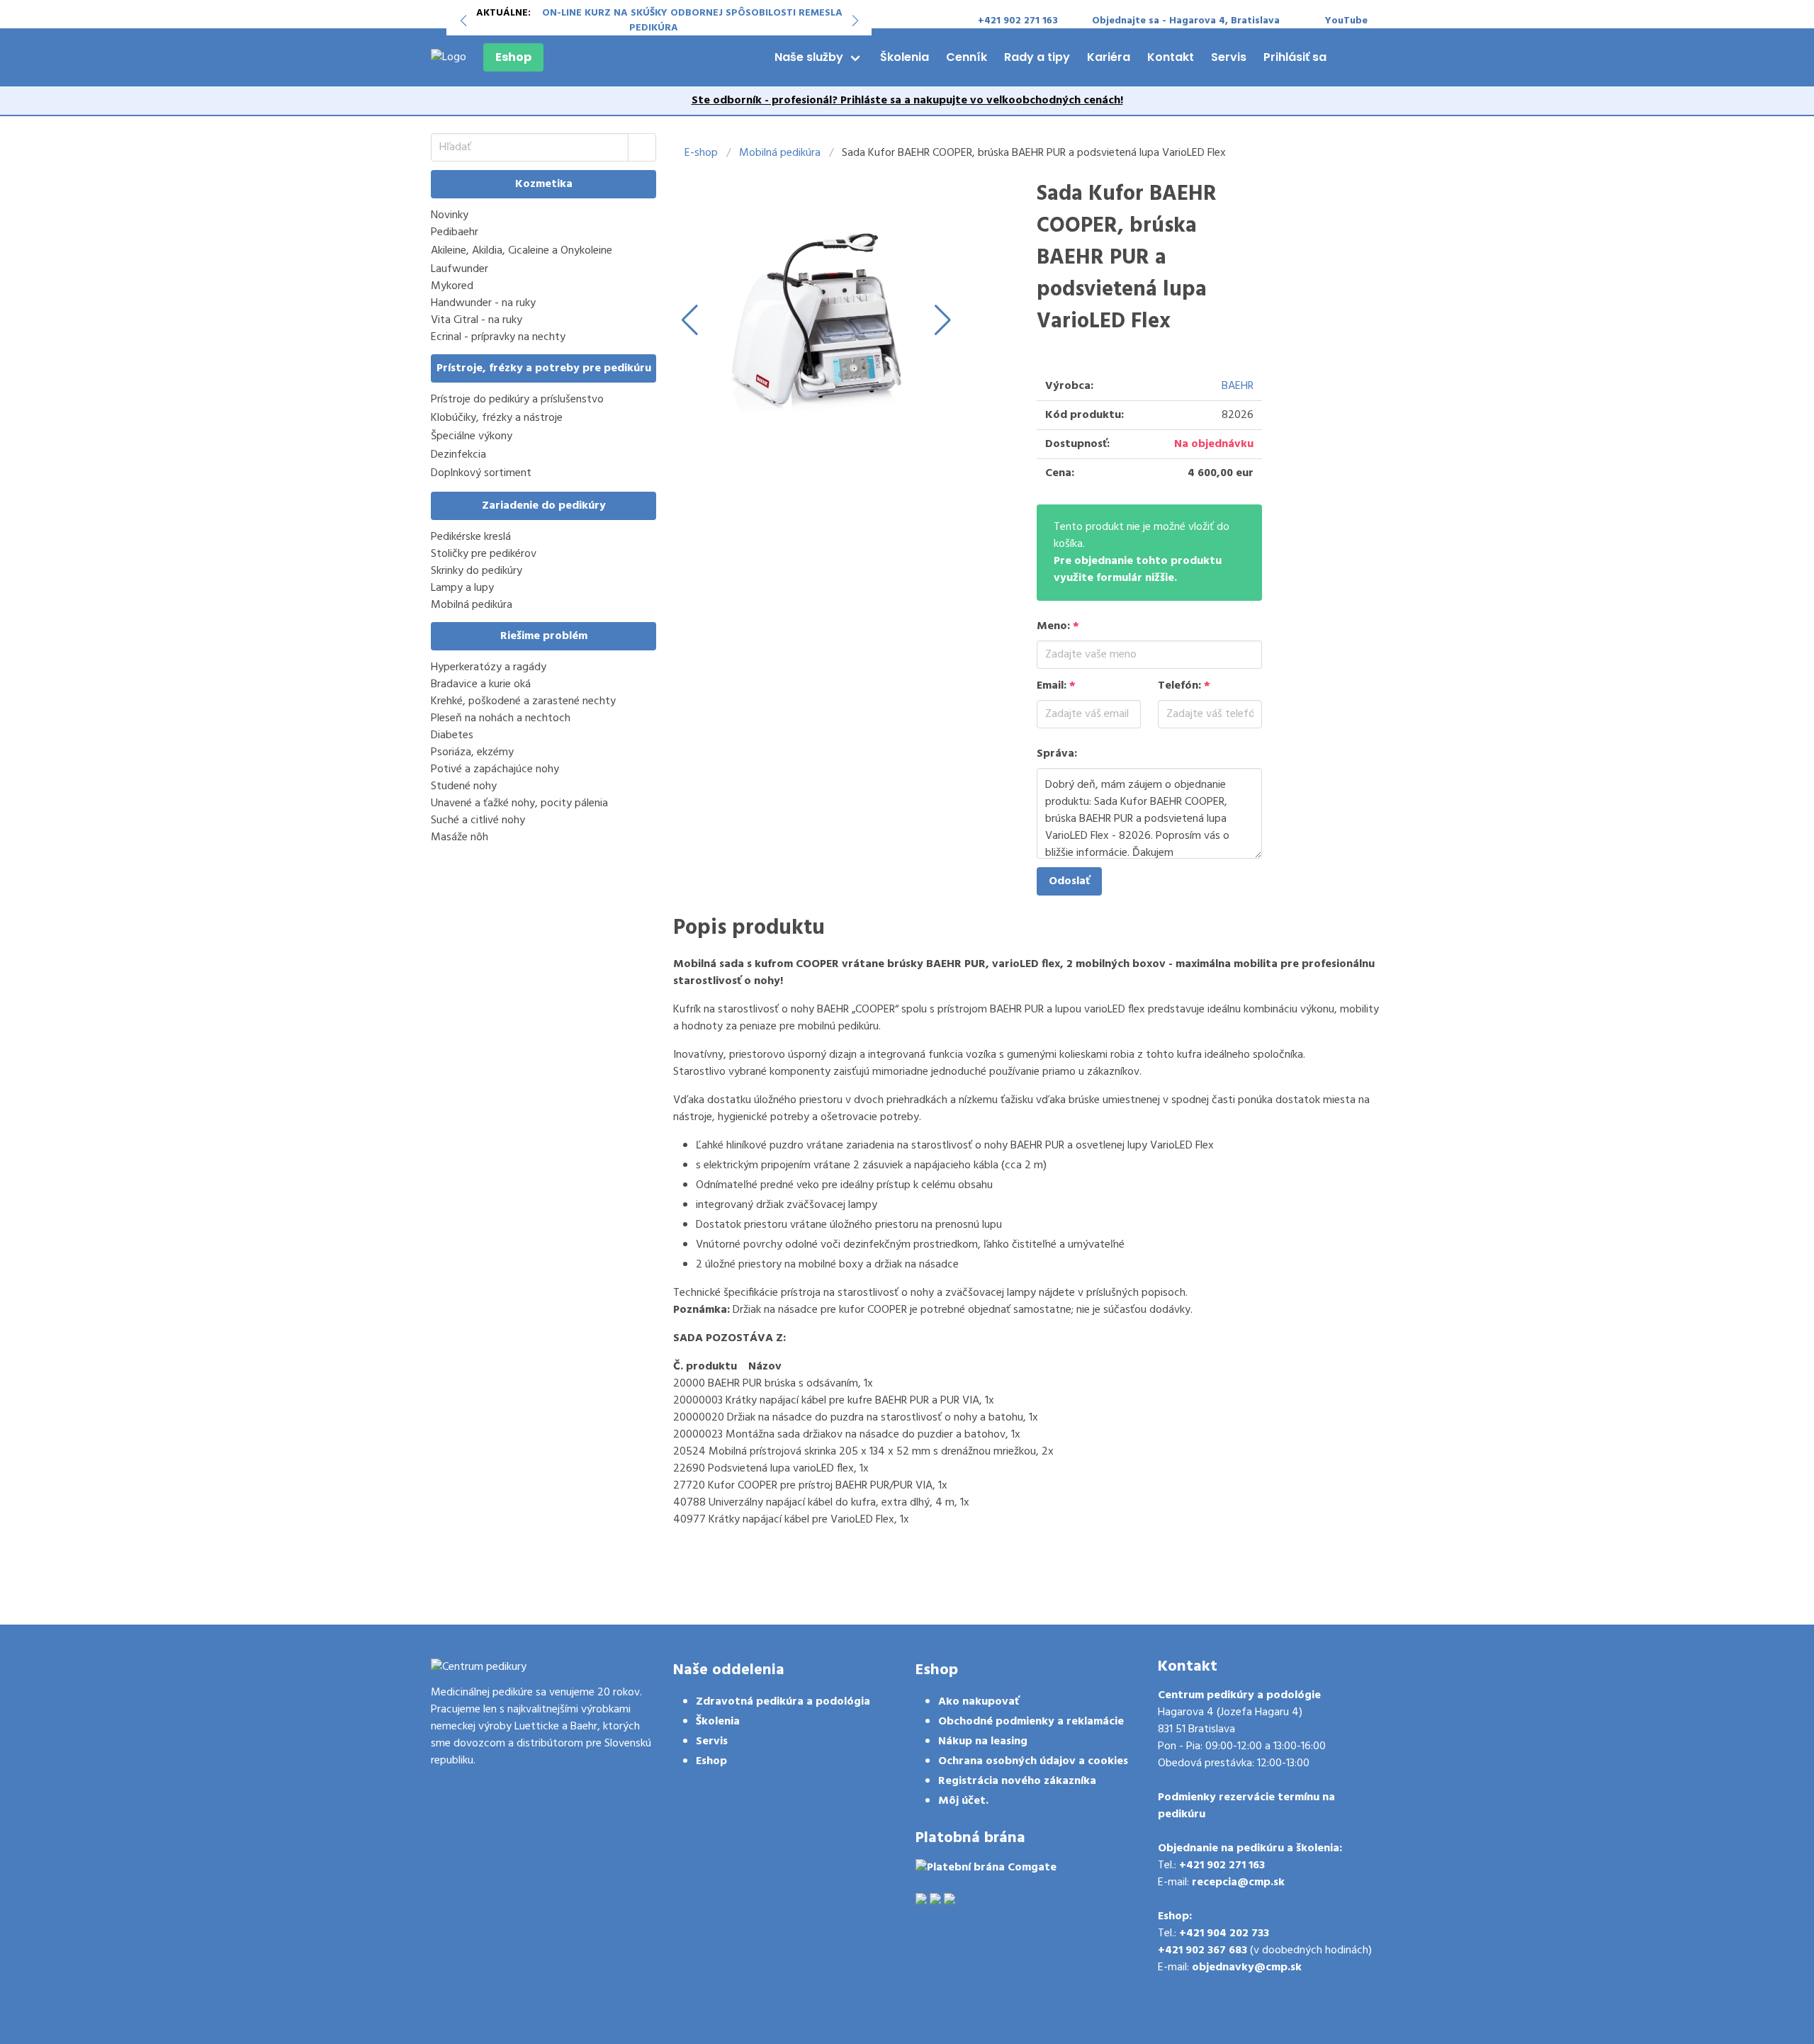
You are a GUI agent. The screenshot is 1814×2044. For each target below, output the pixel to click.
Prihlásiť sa (1295, 57)
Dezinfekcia (458, 455)
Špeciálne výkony (472, 437)
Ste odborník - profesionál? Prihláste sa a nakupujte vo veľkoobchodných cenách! (907, 101)
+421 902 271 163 (1222, 1865)
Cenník (967, 57)
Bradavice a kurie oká (481, 684)
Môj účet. (963, 1801)
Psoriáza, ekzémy (472, 752)
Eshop (513, 57)
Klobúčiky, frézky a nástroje (497, 418)
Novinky (450, 215)
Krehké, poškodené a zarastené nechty (523, 701)
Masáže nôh (460, 837)
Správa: (1057, 754)
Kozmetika (544, 184)
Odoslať (1069, 881)
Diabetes (452, 735)
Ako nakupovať (979, 1702)
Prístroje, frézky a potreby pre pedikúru (544, 368)
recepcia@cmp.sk (1238, 1882)
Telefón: (1184, 686)
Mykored (452, 286)
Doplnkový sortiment (481, 474)
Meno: (1058, 626)
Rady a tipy (1037, 57)
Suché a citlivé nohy (478, 820)
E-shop (701, 153)
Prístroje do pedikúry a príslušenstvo (517, 400)
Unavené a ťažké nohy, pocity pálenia (519, 803)
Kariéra (1109, 57)
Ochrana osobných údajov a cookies (1033, 1761)
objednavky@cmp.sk (1247, 1967)
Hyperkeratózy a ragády (489, 667)
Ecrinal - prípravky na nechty (498, 337)
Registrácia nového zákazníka (1017, 1781)
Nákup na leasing (983, 1741)
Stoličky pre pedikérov (484, 554)
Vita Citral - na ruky (477, 320)
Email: (1056, 686)
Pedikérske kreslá (471, 537)
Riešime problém (544, 636)
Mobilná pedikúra (472, 605)
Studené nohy (464, 786)
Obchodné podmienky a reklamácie (1031, 1722)
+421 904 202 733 (1224, 1933)
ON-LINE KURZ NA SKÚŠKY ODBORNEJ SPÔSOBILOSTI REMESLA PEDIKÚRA (692, 21)
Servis (1229, 57)
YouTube (1346, 21)
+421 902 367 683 (1202, 1950)
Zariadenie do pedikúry (544, 506)
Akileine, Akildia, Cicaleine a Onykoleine (522, 251)
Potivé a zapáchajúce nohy (495, 769)
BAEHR (1238, 386)
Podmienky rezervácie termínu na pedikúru (1246, 1806)
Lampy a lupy (462, 588)
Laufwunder (460, 269)
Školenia (905, 57)
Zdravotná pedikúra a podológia (783, 1702)
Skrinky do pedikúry (477, 571)
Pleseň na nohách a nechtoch (501, 718)
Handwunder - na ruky (483, 303)
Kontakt (1171, 57)
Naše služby (809, 57)
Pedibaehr (455, 233)
